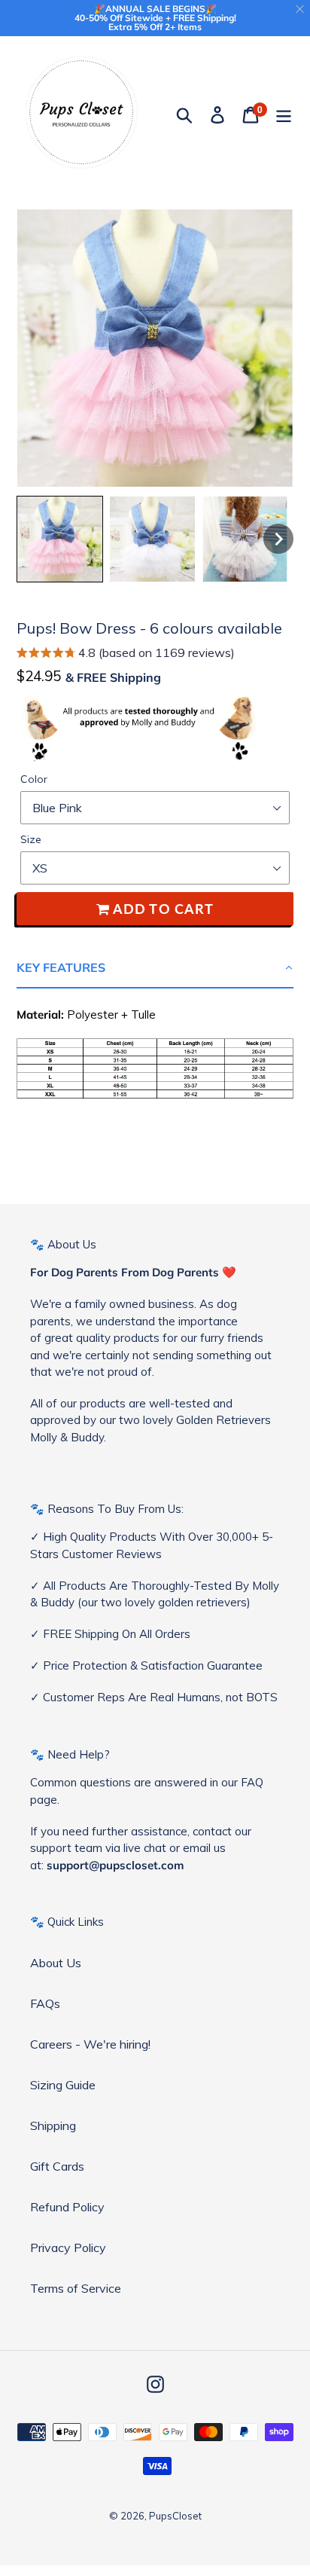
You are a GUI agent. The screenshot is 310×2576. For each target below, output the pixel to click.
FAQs (45, 2003)
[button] (126, 654)
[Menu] (284, 114)
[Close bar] (301, 9)
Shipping (53, 2125)
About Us (56, 1963)
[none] (60, 539)
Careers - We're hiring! (90, 2044)
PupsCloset (175, 2516)
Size (31, 839)
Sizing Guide (63, 2085)
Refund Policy (67, 2207)
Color (34, 779)
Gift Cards (57, 2166)
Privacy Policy (68, 2248)
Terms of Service (76, 2288)
